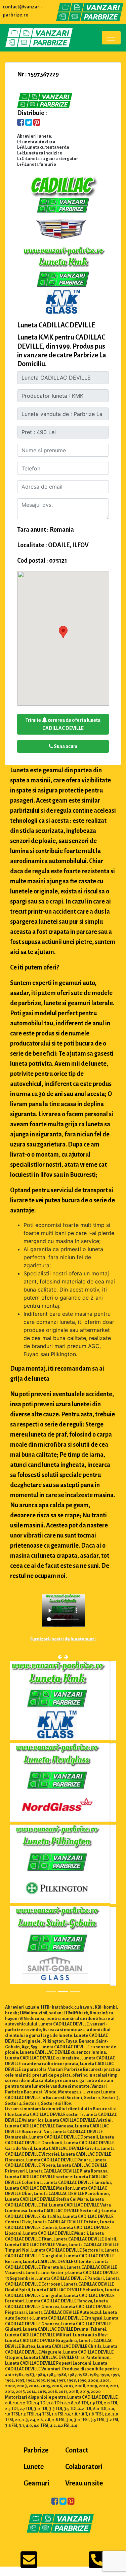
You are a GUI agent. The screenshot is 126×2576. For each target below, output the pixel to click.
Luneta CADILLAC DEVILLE (56, 325)
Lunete (34, 2467)
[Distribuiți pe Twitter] (29, 123)
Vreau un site (84, 2483)
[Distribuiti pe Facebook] (21, 123)
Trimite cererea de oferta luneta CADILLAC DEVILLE (63, 724)
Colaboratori (84, 2467)
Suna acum (65, 746)
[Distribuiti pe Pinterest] (37, 123)
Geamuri (36, 2483)
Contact (77, 2450)
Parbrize (36, 2450)
